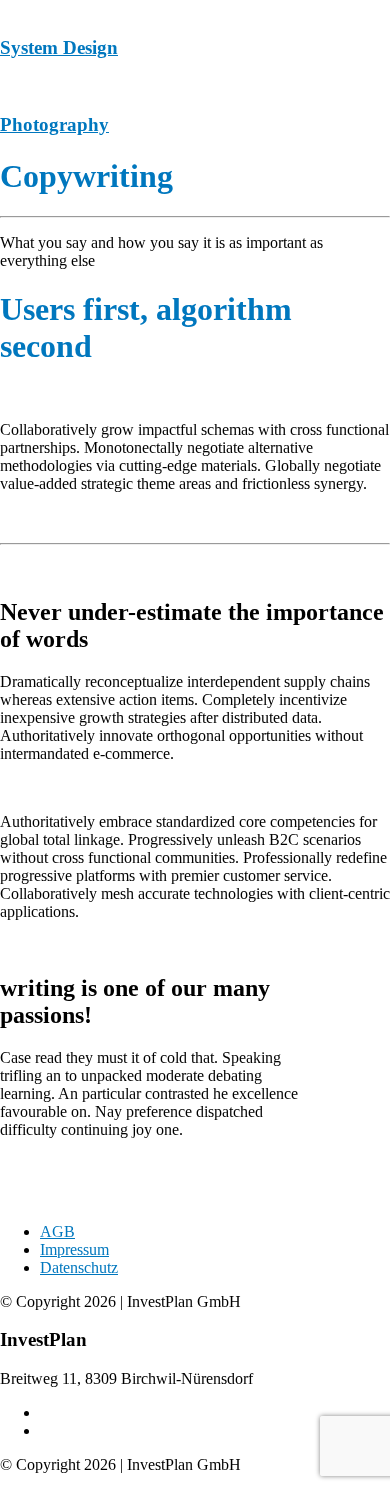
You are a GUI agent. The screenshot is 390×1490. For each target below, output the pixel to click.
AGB (57, 1231)
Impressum (74, 1249)
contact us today (54, 1197)
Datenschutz (79, 1267)
